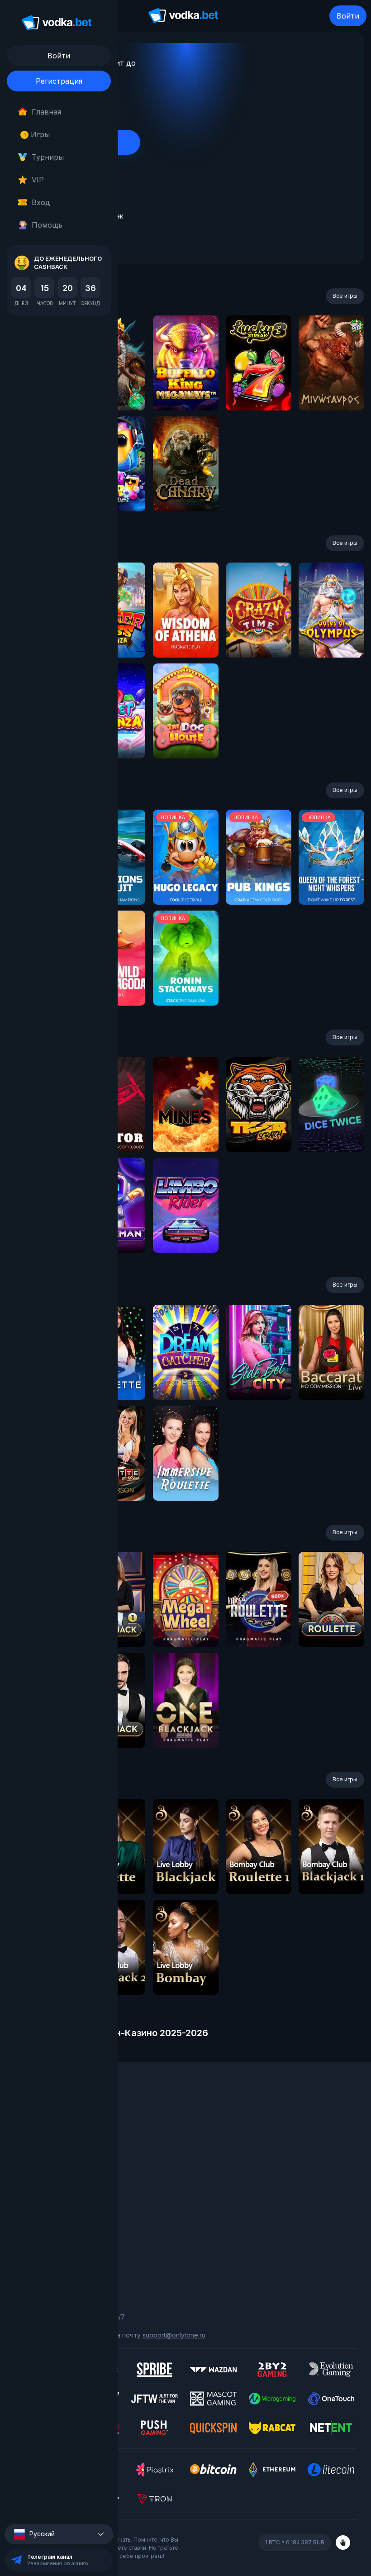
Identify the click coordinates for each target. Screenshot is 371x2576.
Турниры (48, 157)
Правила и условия (43, 2227)
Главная (46, 112)
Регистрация (59, 81)
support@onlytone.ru (174, 2335)
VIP (38, 180)
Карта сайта (33, 2265)
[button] (59, 2534)
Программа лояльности (51, 2136)
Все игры (345, 296)
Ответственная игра (46, 2240)
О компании (32, 2124)
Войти (348, 16)
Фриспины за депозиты (50, 2174)
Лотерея (28, 2161)
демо (186, 387)
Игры (37, 134)
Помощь (47, 225)
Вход (41, 202)
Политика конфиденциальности (63, 2253)
